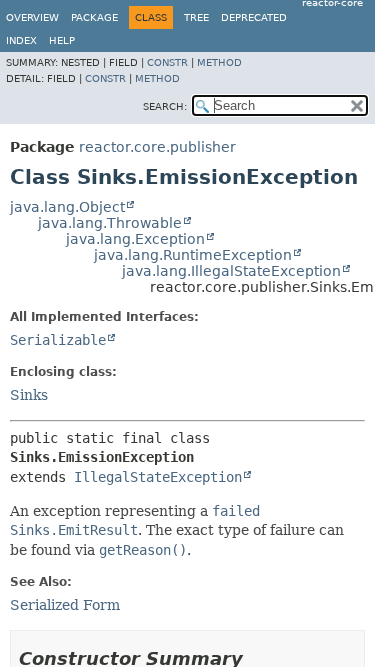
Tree (196, 17)
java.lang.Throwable (110, 223)
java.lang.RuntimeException (193, 255)
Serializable (58, 340)
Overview (32, 17)
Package (94, 17)
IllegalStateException (158, 477)
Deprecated (254, 17)
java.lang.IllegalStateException (231, 271)
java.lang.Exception (135, 239)
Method (219, 62)
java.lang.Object (67, 207)
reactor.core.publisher (157, 147)
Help (62, 40)
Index (21, 40)
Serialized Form (65, 605)
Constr (167, 62)
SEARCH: (165, 106)
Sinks (29, 395)
